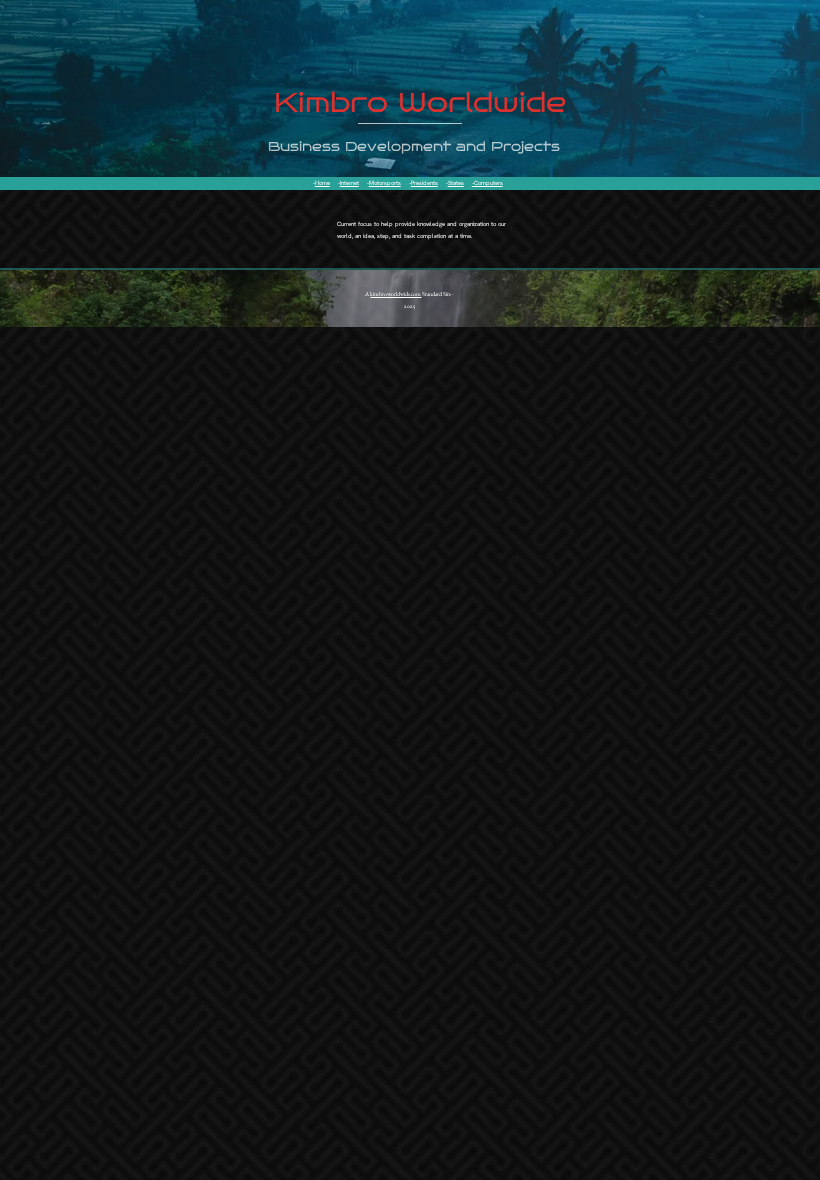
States (456, 183)
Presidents (424, 183)
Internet (349, 183)
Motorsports (385, 183)
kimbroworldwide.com (395, 294)
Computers (488, 183)
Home (322, 183)
